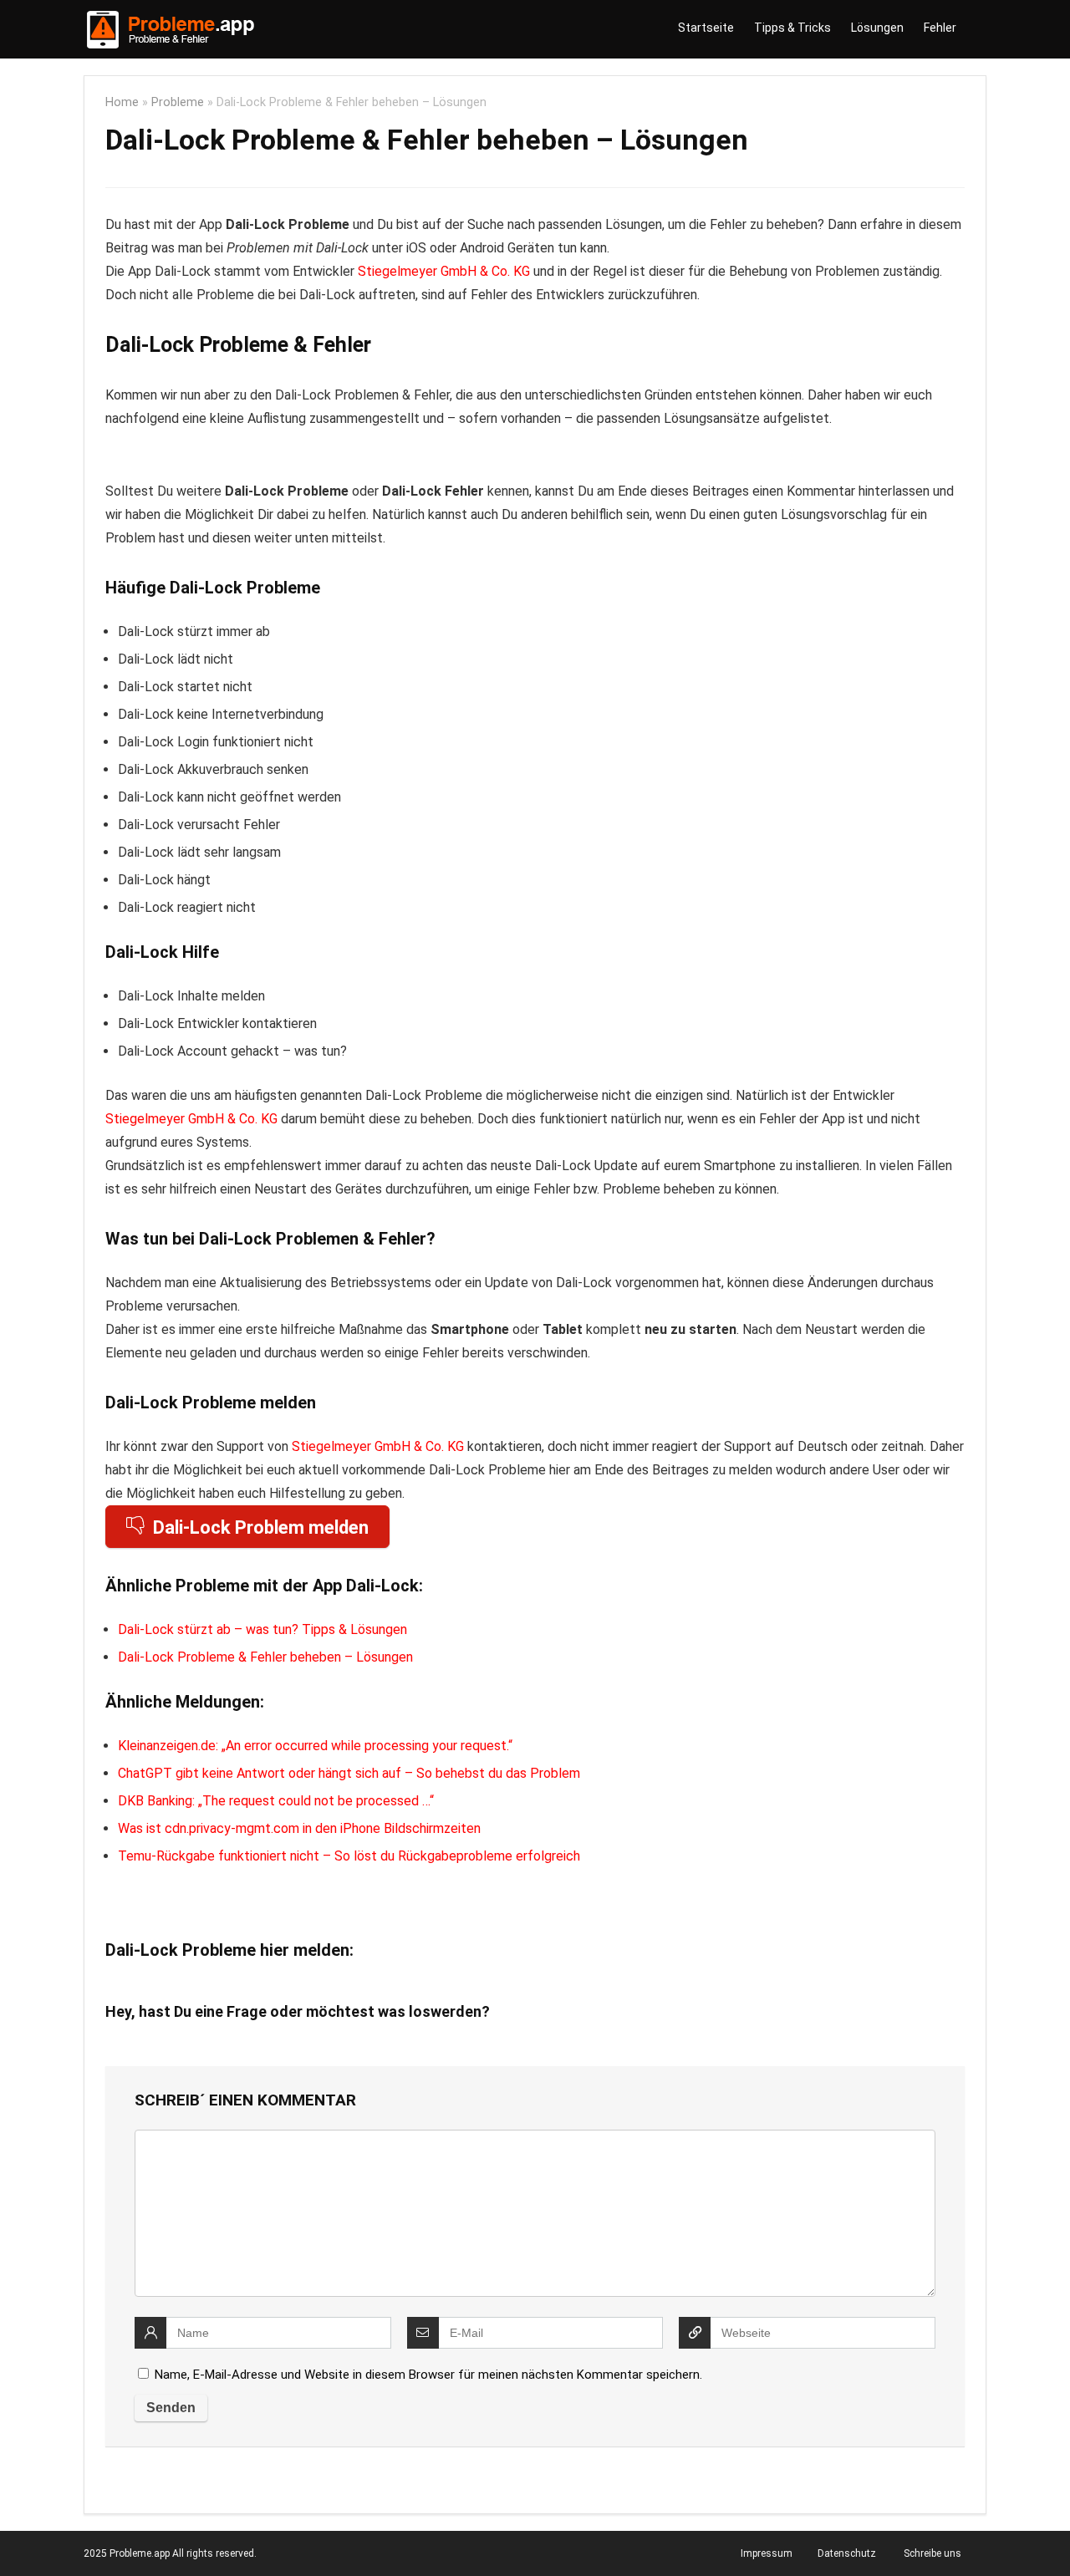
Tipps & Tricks (792, 28)
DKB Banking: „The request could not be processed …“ (276, 1801)
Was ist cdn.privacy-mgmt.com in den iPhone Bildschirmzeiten (299, 1828)
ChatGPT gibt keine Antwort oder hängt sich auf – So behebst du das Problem (349, 1773)
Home (122, 102)
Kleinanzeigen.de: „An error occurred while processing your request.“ (315, 1746)
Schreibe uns (932, 2553)
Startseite (706, 28)
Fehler (940, 28)
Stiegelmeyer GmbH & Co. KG (444, 271)
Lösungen (877, 28)
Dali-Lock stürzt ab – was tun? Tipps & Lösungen (262, 1629)
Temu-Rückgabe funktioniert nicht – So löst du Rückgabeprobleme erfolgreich (349, 1856)
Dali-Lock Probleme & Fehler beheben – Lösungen (265, 1657)
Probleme (178, 102)
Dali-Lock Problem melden (261, 1527)
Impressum (767, 2553)
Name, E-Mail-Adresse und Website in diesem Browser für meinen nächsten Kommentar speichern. (428, 2375)
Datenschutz (847, 2553)
